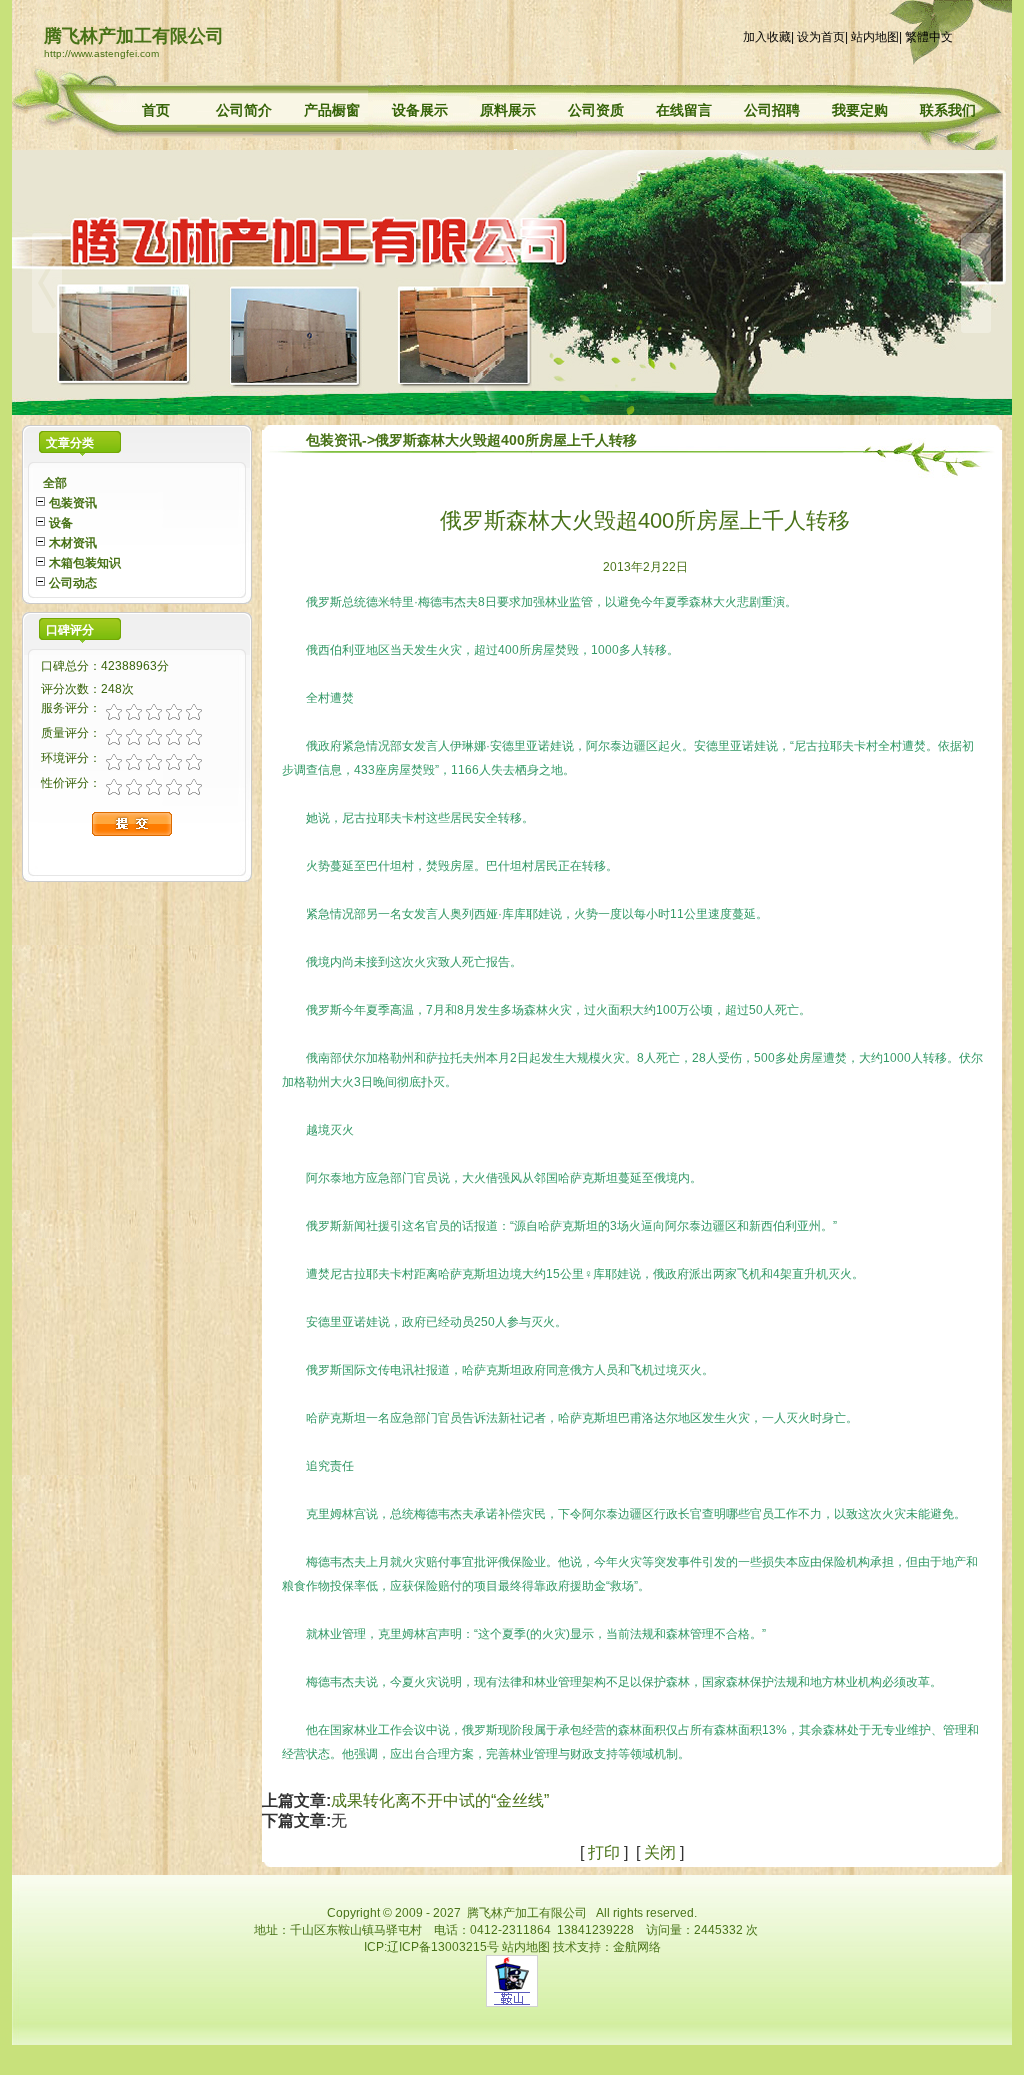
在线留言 (684, 110)
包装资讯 (334, 440)
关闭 (660, 1852)
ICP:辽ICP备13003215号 (431, 1947)
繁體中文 (929, 37)
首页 (156, 110)
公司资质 (596, 110)
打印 (604, 1852)
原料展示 (508, 110)
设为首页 (821, 37)
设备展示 (420, 110)
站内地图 (875, 37)
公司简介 (244, 110)
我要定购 (860, 110)
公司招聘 (772, 110)
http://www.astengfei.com (101, 53)
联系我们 (948, 110)
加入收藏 (767, 37)
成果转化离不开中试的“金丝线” (440, 1800)
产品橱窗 (332, 110)
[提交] (167, 821)
